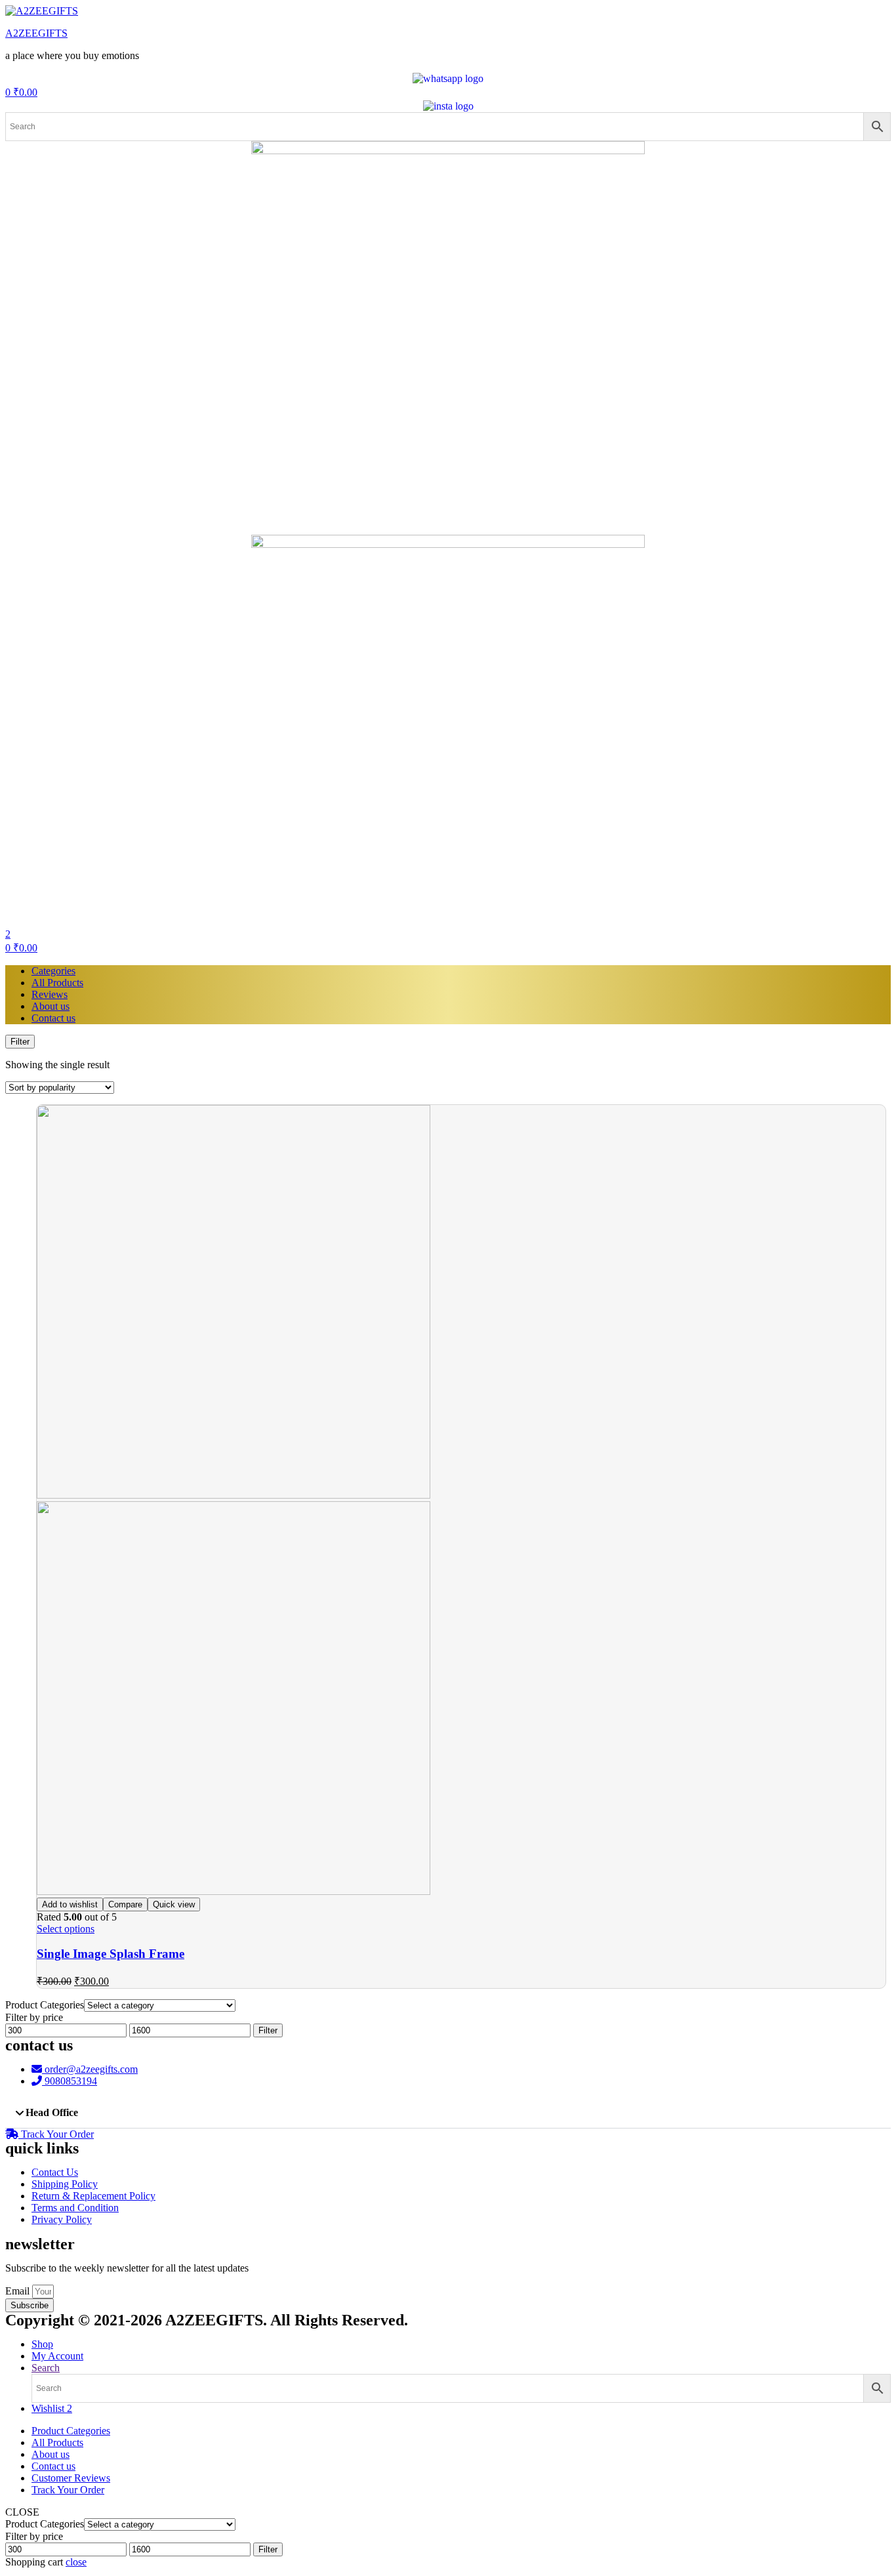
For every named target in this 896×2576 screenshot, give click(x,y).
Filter (268, 2030)
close (76, 2562)
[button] (448, 2113)
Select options (66, 1929)
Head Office (52, 2112)
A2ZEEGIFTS (36, 33)
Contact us (53, 1018)
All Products (57, 983)
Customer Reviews (71, 2478)
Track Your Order (68, 2490)
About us (51, 1006)
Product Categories (71, 2431)
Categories (53, 971)
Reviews (50, 994)
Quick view (174, 1904)
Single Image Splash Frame (111, 1954)
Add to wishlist (70, 1904)
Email (19, 2291)
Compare (125, 1904)
